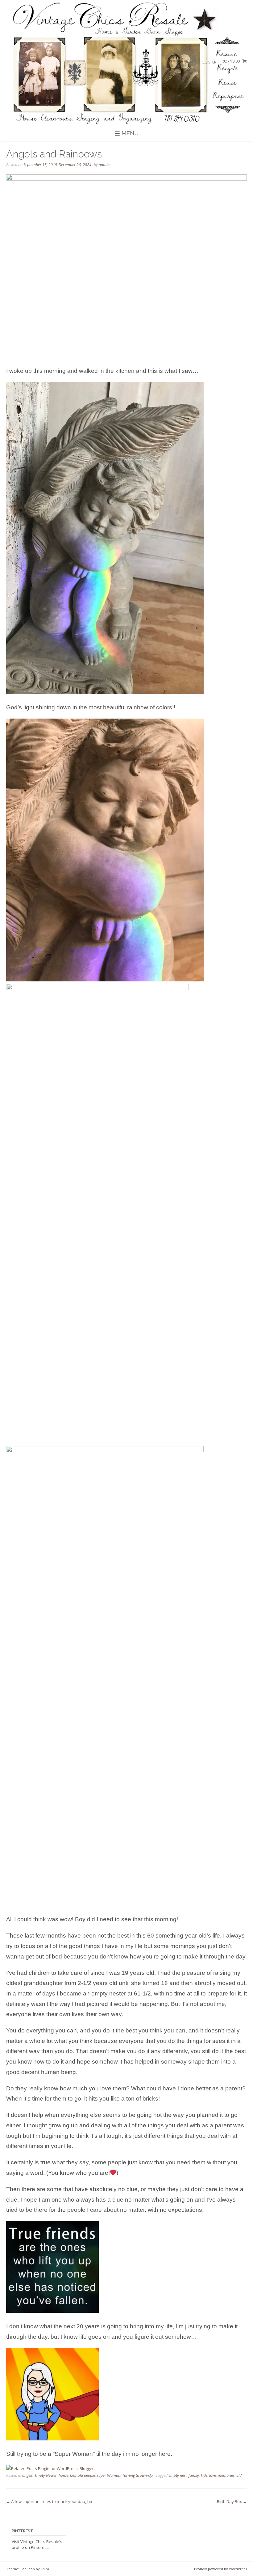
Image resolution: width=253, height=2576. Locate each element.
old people (86, 2475)
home (63, 2475)
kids (204, 2475)
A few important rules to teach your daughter (51, 2501)
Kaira (45, 2569)
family (194, 2475)
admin (104, 165)
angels (27, 2475)
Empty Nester (46, 2475)
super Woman (109, 2475)
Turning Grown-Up (137, 2475)
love (213, 2475)
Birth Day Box (232, 2501)
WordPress (238, 2569)
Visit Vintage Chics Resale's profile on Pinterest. (37, 2545)
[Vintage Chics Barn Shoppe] (126, 63)
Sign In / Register (200, 62)
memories (226, 2475)
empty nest (178, 2475)
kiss (73, 2475)
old (239, 2475)
